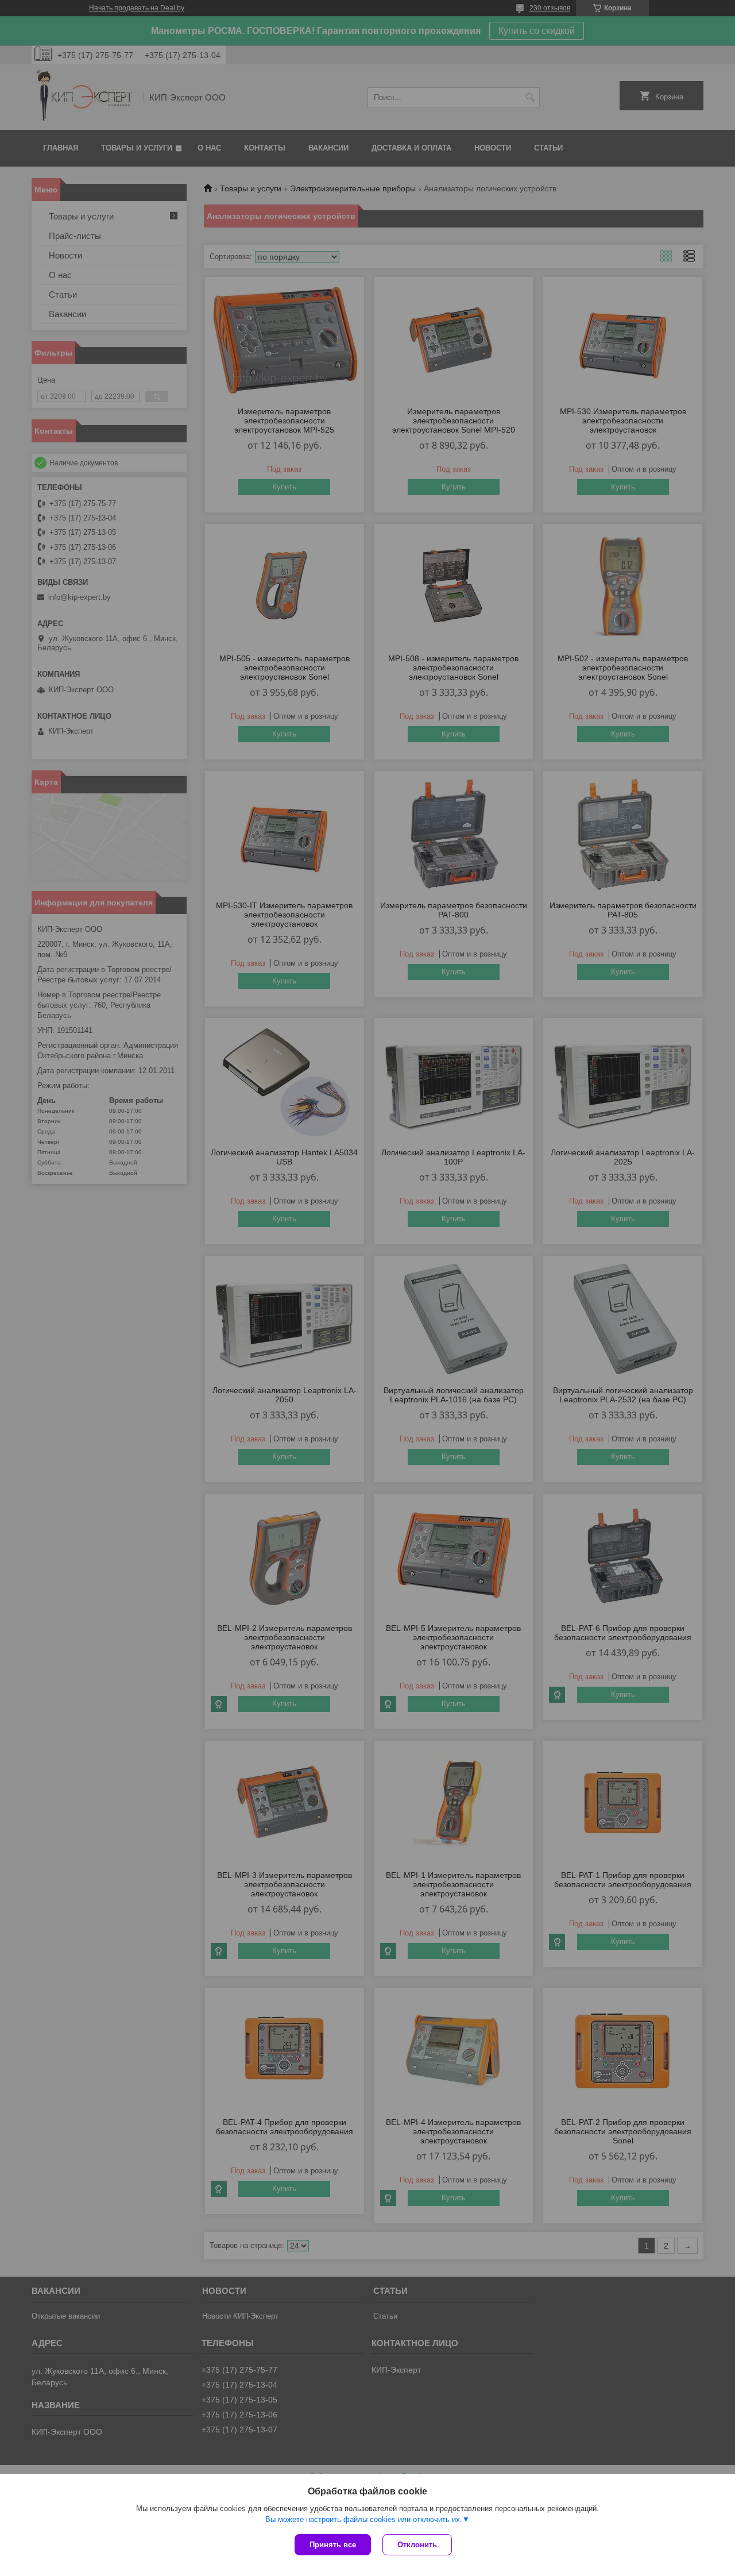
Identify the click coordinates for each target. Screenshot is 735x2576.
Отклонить (417, 2545)
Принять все (333, 2545)
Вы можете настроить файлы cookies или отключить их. (364, 2519)
